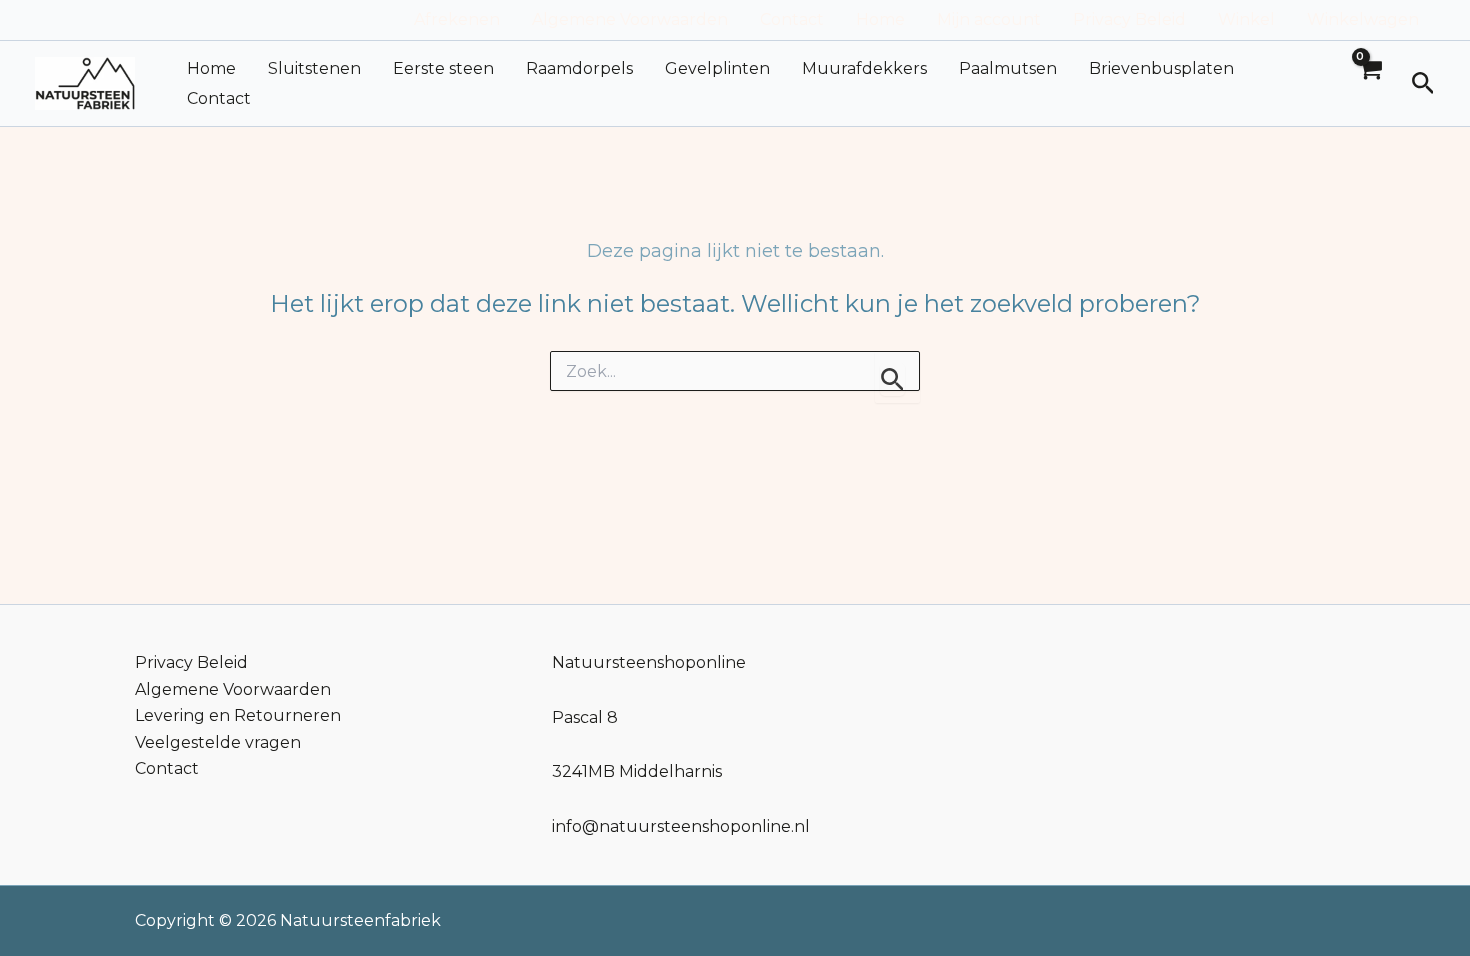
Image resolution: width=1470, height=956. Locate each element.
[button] (1423, 84)
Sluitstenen (314, 68)
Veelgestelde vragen (218, 742)
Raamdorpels (579, 68)
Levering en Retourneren (238, 715)
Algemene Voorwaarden (630, 19)
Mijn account (989, 19)
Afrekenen (457, 19)
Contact (792, 19)
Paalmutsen (1008, 68)
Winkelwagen (1363, 19)
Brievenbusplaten (1161, 68)
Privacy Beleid (1129, 19)
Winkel (1246, 19)
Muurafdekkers (864, 68)
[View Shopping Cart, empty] (1369, 83)
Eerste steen (443, 68)
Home (880, 19)
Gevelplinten (717, 68)
